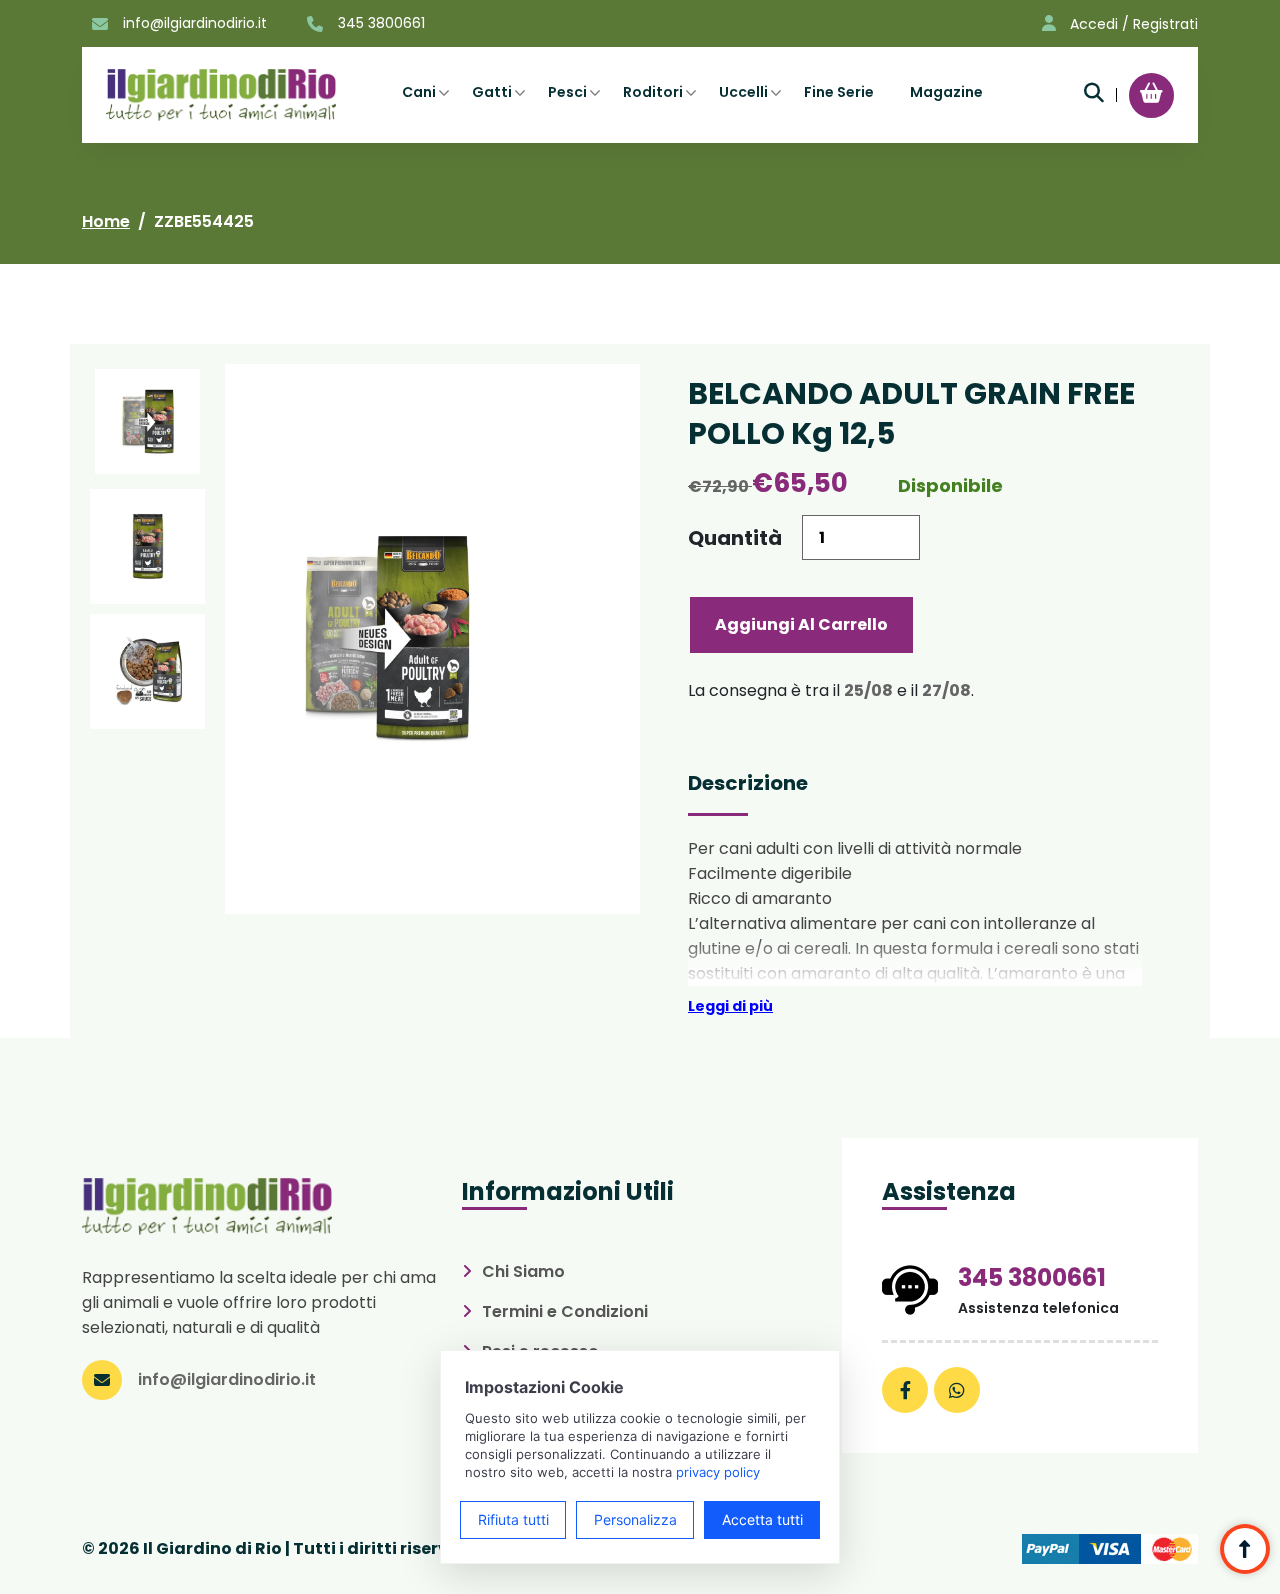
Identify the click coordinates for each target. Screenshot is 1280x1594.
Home (106, 221)
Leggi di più (730, 1006)
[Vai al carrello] (1151, 93)
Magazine (946, 92)
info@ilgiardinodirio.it (195, 23)
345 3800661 (381, 23)
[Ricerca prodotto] (1094, 93)
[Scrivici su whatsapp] (957, 1390)
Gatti (492, 92)
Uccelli (743, 92)
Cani (419, 92)
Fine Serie (839, 92)
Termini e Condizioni (565, 1311)
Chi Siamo (523, 1271)
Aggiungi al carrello (801, 624)
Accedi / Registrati (1134, 24)
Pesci (567, 92)
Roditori (653, 92)
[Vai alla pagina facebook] (905, 1390)
